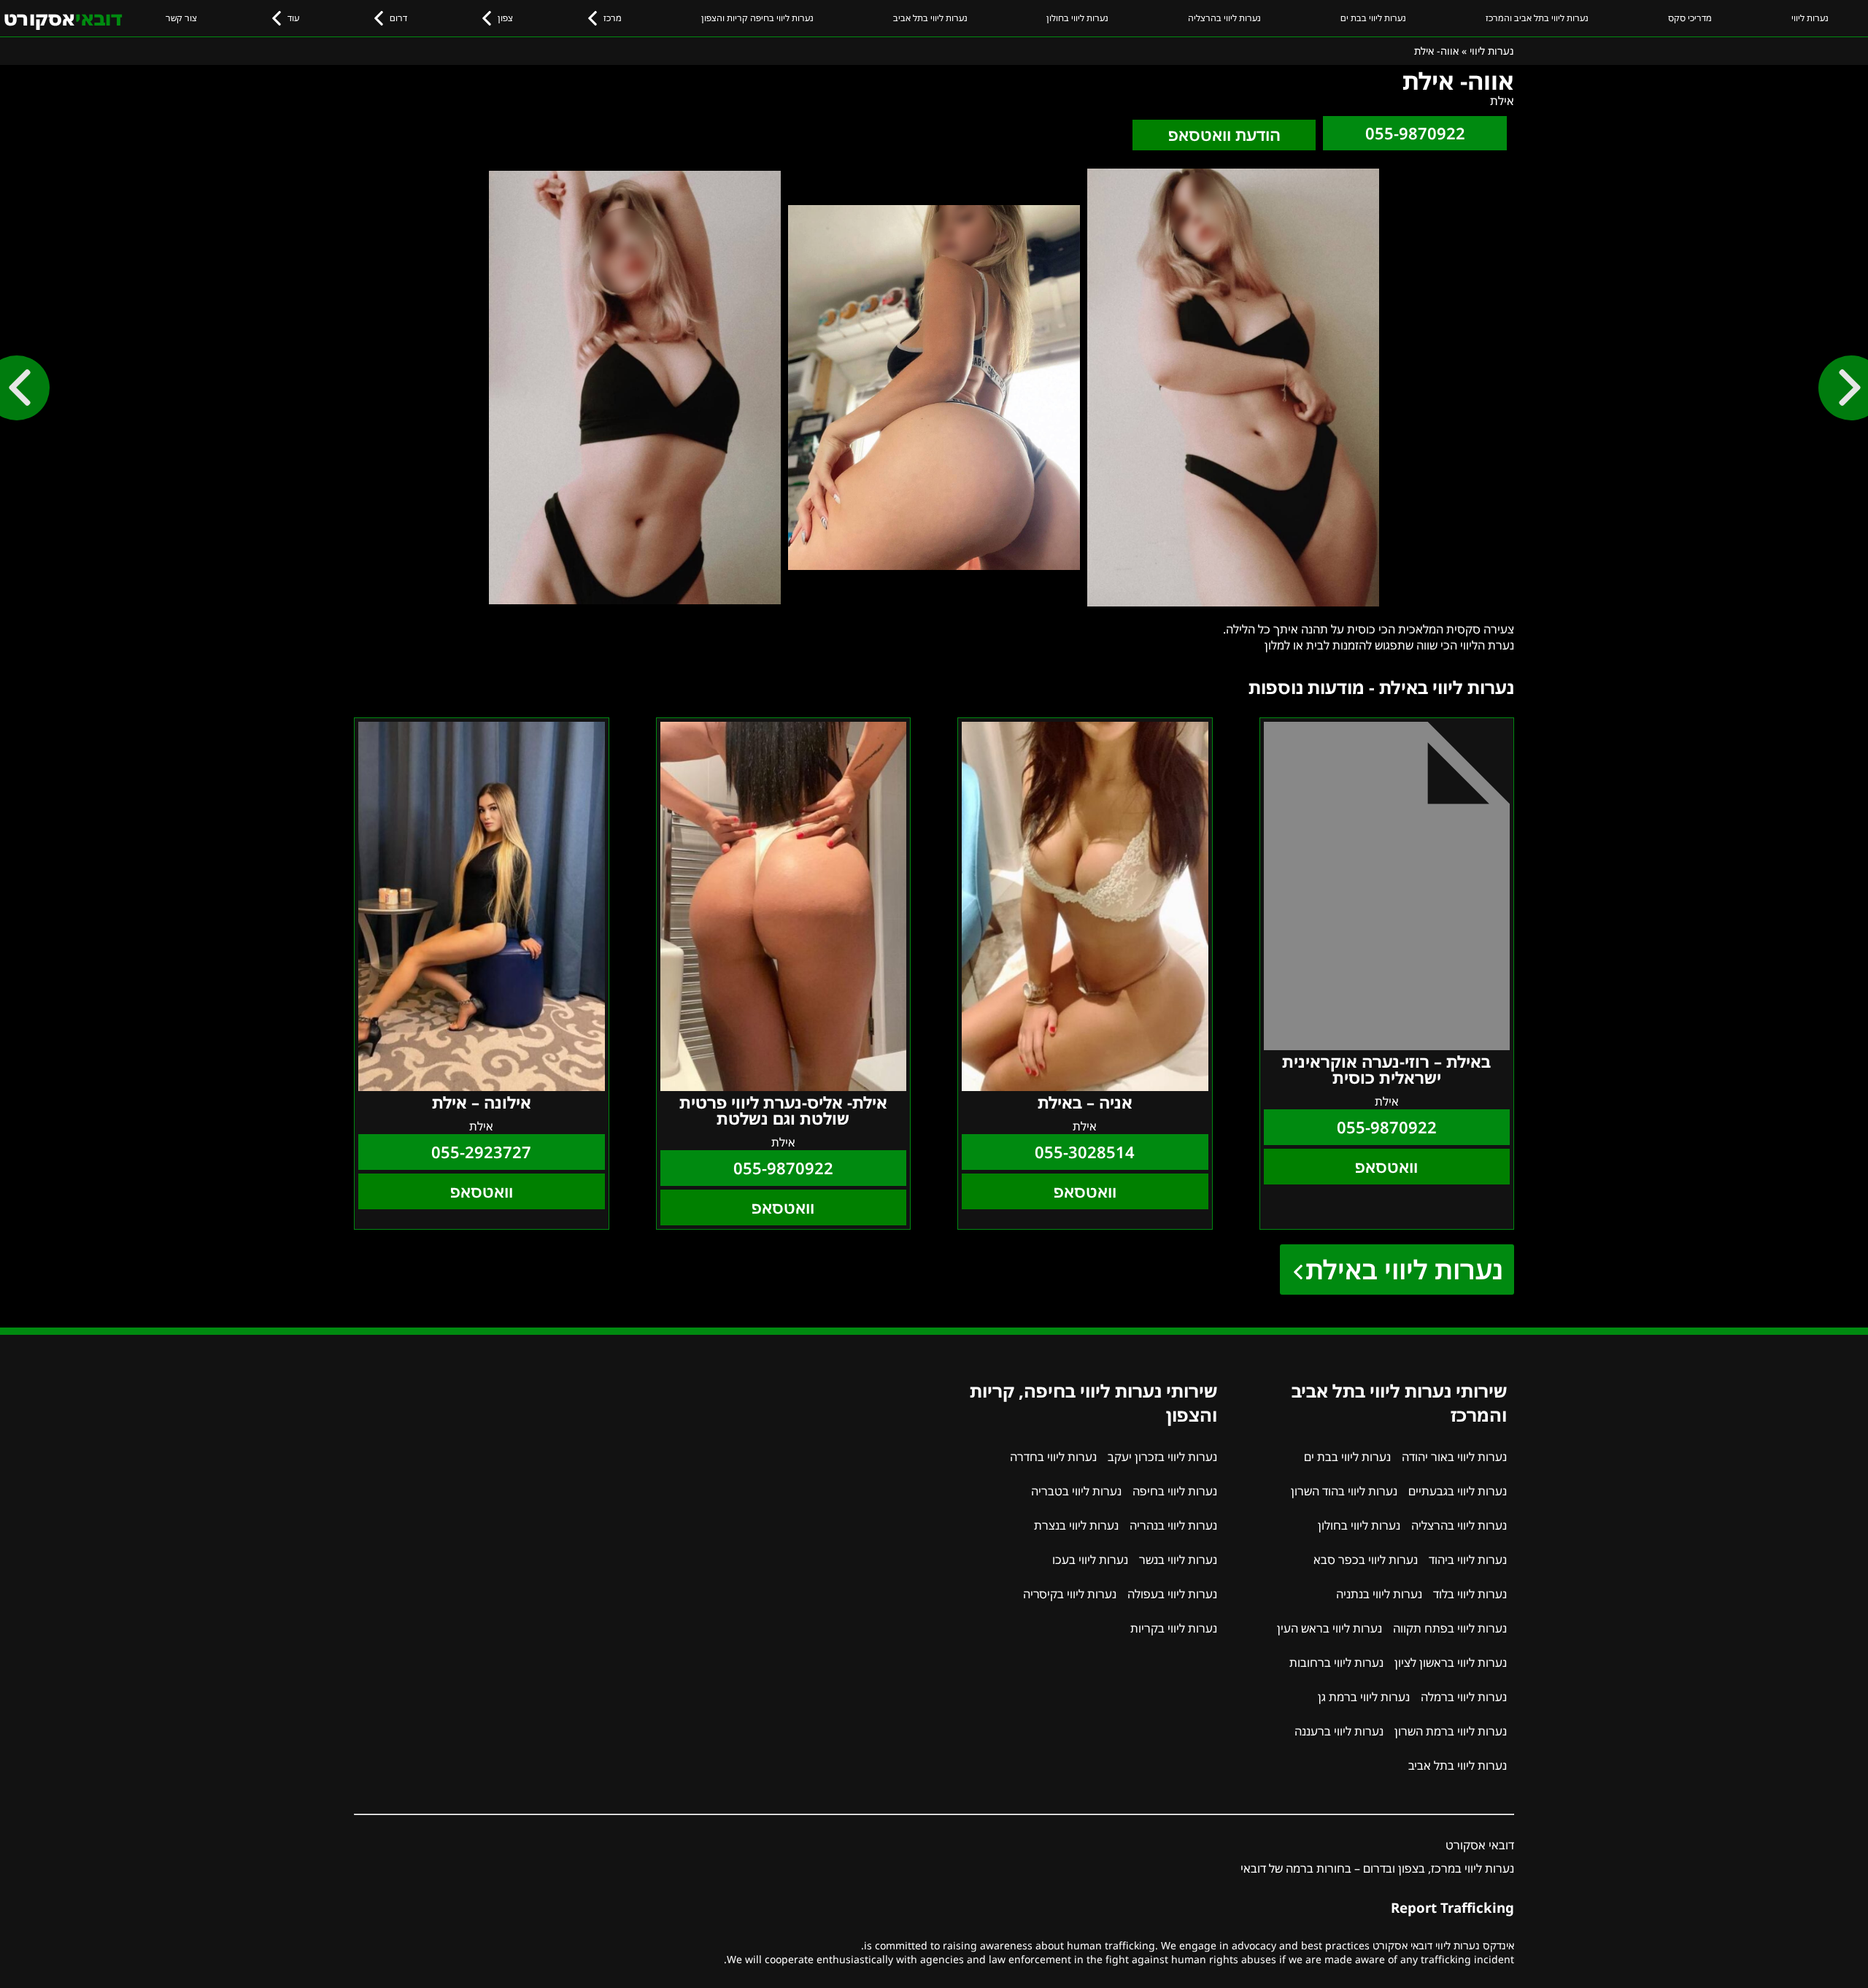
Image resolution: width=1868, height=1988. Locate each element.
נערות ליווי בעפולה (1172, 1594)
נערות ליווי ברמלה (1464, 1697)
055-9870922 (1415, 133)
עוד (293, 18)
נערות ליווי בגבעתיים (1458, 1491)
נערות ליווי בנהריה (1173, 1525)
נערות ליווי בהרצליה (1224, 18)
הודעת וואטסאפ (1224, 135)
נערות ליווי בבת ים (1373, 18)
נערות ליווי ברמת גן (1364, 1697)
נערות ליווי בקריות (1174, 1628)
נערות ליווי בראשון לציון (1451, 1663)
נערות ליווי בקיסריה (1070, 1594)
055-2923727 (481, 1152)
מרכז (613, 18)
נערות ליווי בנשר (1178, 1560)
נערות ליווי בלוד (1470, 1594)
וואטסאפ (1386, 1167)
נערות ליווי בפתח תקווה (1450, 1628)
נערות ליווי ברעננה (1339, 1731)
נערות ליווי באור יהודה (1454, 1457)
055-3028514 (1085, 1152)
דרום (398, 18)
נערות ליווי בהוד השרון (1344, 1491)
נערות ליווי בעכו (1090, 1560)
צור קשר (181, 18)
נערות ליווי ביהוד (1468, 1560)
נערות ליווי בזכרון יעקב (1162, 1457)
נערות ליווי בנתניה (1379, 1594)
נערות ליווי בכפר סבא (1366, 1560)
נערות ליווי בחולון (1077, 18)
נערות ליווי (1810, 18)
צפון (505, 18)
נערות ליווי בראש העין (1329, 1628)
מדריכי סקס (1690, 18)
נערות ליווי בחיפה (1175, 1491)
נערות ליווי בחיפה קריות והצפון (757, 18)
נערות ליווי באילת (1404, 1270)
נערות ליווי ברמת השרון (1451, 1731)
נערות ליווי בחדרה (1053, 1457)
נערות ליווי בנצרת (1076, 1525)
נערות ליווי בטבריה (1076, 1491)
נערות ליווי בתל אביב (930, 18)
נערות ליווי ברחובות (1336, 1663)
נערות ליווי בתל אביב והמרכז (1537, 18)
